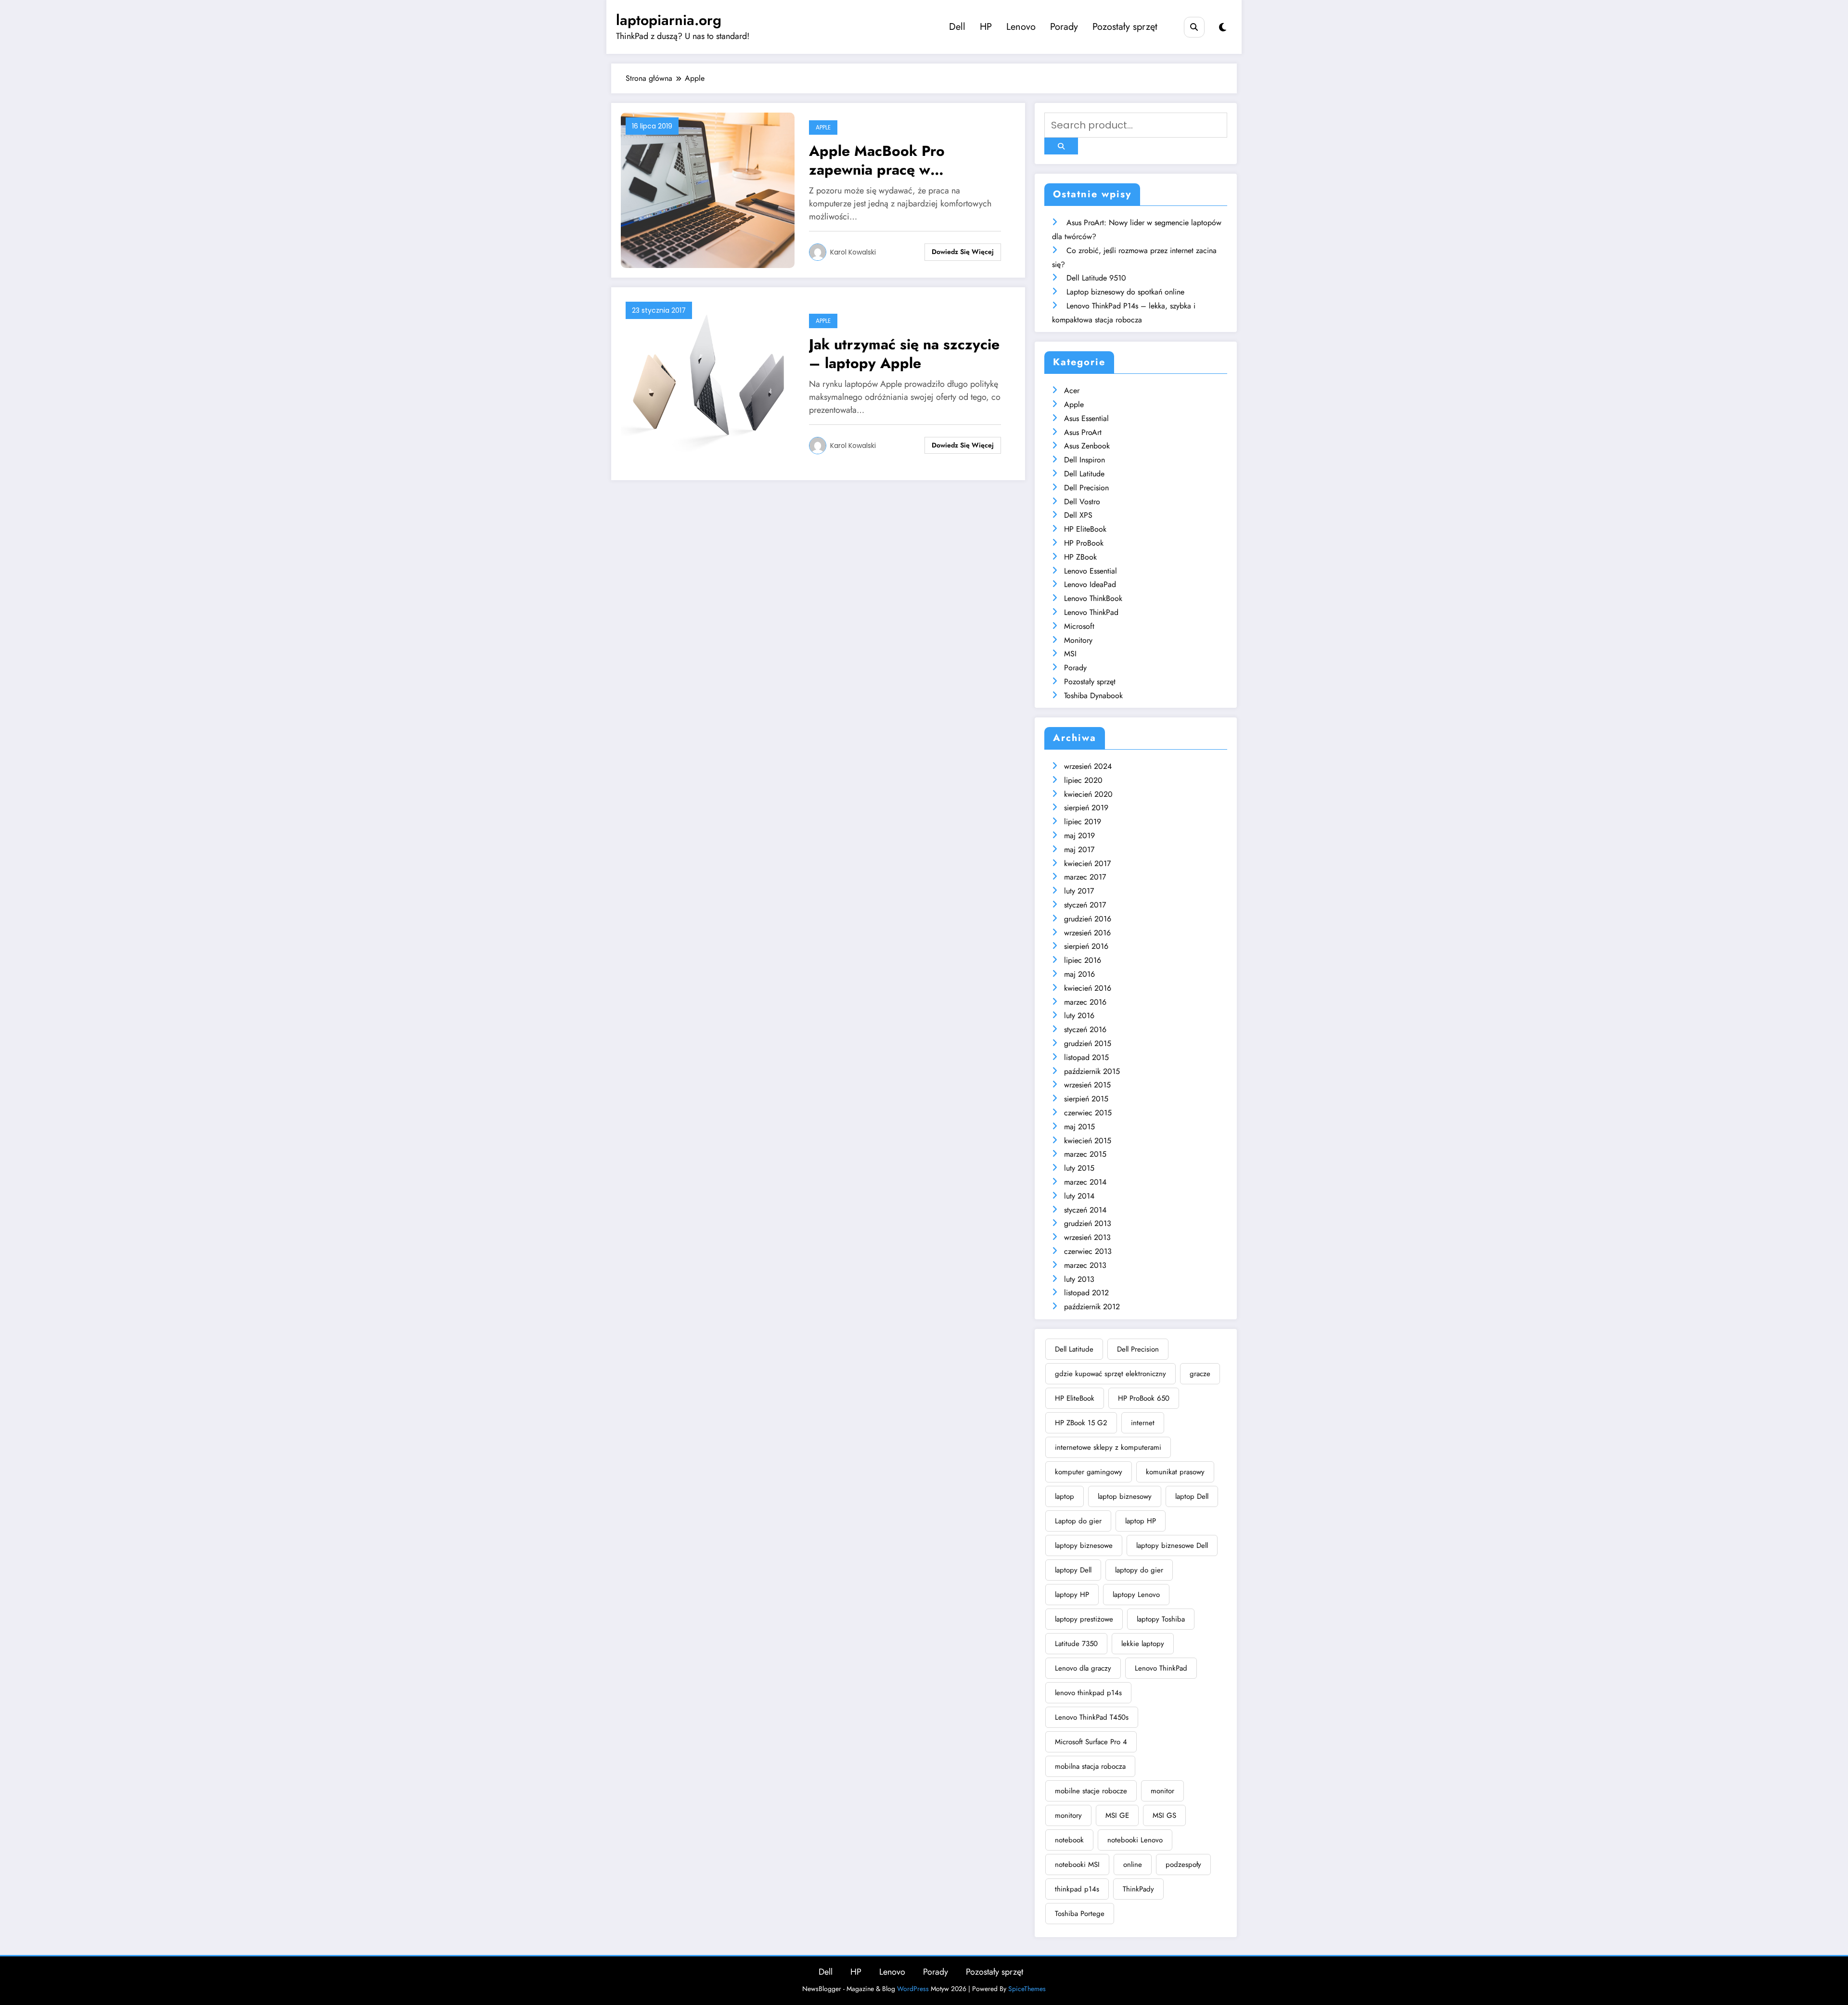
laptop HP (1141, 1521)
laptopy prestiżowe (1084, 1619)
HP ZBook (1080, 557)
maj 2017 (1079, 849)
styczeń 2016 (1085, 1029)
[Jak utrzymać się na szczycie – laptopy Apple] (708, 383)
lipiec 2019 (1083, 822)
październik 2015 (1092, 1071)
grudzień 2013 (1088, 1223)
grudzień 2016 (1088, 919)
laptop (1065, 1496)
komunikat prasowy (1175, 1472)
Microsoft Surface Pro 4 (1091, 1742)
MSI (1070, 654)
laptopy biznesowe (1084, 1545)
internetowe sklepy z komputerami (1108, 1447)
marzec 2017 (1085, 877)
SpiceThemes (1027, 1989)
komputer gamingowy (1089, 1472)
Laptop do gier (1078, 1521)
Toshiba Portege (1080, 1914)
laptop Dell (1192, 1496)
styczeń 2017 (1085, 905)
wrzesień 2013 (1087, 1237)
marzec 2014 (1085, 1182)
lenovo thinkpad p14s (1088, 1693)
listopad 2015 (1086, 1057)
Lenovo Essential (1091, 571)
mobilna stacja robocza (1090, 1766)
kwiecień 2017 (1087, 863)
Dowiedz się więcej (963, 252)
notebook (1069, 1840)
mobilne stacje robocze (1091, 1791)
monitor (1162, 1791)
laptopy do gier (1139, 1570)
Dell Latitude (1084, 474)
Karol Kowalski (853, 252)
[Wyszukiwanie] (1194, 27)
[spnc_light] (1223, 28)
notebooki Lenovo (1135, 1840)
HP (986, 27)
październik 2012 (1092, 1307)
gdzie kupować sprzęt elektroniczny (1110, 1374)
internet (1143, 1423)
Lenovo (1021, 27)
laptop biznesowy (1125, 1496)
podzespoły (1183, 1865)
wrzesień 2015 (1087, 1085)
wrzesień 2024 (1088, 766)
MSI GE (1117, 1815)
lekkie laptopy (1143, 1644)
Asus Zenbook (1087, 446)
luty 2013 (1079, 1279)
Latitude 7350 (1076, 1644)
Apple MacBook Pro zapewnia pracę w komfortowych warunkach (895, 160)
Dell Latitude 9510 (1096, 278)
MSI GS (1164, 1815)
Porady (1064, 27)
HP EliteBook (1085, 529)
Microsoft (1079, 626)
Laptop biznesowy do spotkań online (1125, 292)
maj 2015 (1079, 1127)
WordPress (913, 1989)
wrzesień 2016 (1087, 933)
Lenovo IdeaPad (1090, 584)
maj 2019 (1079, 836)
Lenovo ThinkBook (1093, 598)
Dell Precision (1086, 488)
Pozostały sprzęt (1125, 27)
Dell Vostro (1082, 502)
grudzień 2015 (1088, 1043)
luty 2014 (1079, 1196)
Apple (823, 127)
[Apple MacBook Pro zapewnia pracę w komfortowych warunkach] (708, 189)
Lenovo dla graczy (1083, 1668)
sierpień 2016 (1086, 946)
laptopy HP (1072, 1595)
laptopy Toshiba (1161, 1619)
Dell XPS (1078, 515)
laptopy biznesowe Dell (1172, 1545)
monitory (1068, 1815)
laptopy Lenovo (1136, 1595)
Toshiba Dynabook (1093, 696)
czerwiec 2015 (1088, 1113)
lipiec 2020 (1083, 780)
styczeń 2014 (1085, 1210)
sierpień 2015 (1086, 1099)
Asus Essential (1086, 418)
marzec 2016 (1085, 1002)
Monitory (1078, 640)
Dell (957, 27)
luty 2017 (1079, 891)
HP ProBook (1084, 543)
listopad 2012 (1086, 1293)
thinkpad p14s (1077, 1889)
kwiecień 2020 (1088, 794)
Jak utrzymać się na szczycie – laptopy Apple (904, 354)
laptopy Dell (1073, 1570)
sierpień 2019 (1086, 808)
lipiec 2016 (1083, 960)
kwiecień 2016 (1088, 988)
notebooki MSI (1077, 1865)
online (1133, 1865)
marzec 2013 (1085, 1265)
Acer (1072, 390)
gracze (1200, 1374)
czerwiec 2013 (1088, 1251)
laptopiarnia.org (669, 20)
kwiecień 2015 (1088, 1141)
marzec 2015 (1085, 1154)
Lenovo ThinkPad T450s (1092, 1717)
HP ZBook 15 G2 (1081, 1423)
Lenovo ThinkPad (1091, 612)
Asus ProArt (1083, 432)
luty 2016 (1079, 1015)
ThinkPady (1138, 1889)
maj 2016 (1079, 974)
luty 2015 (1079, 1168)
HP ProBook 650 (1144, 1398)
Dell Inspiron (1084, 460)
